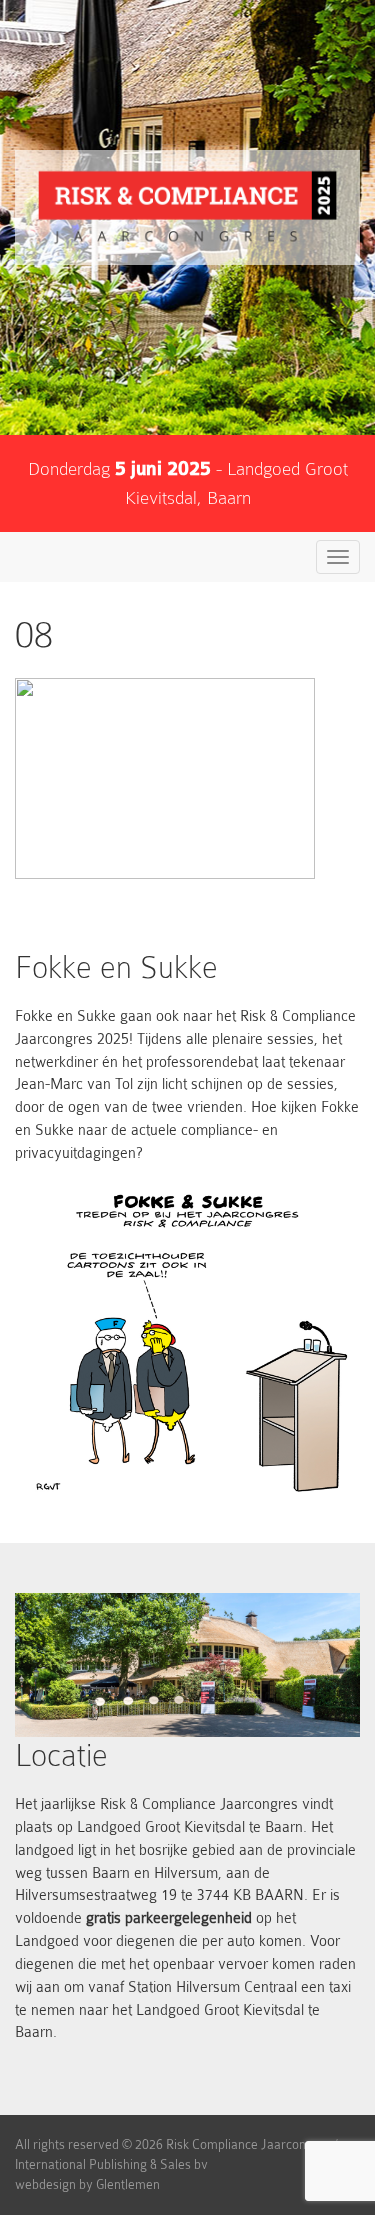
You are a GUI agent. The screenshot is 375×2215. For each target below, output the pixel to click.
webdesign (45, 2184)
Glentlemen (128, 2184)
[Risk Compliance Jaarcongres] (187, 207)
